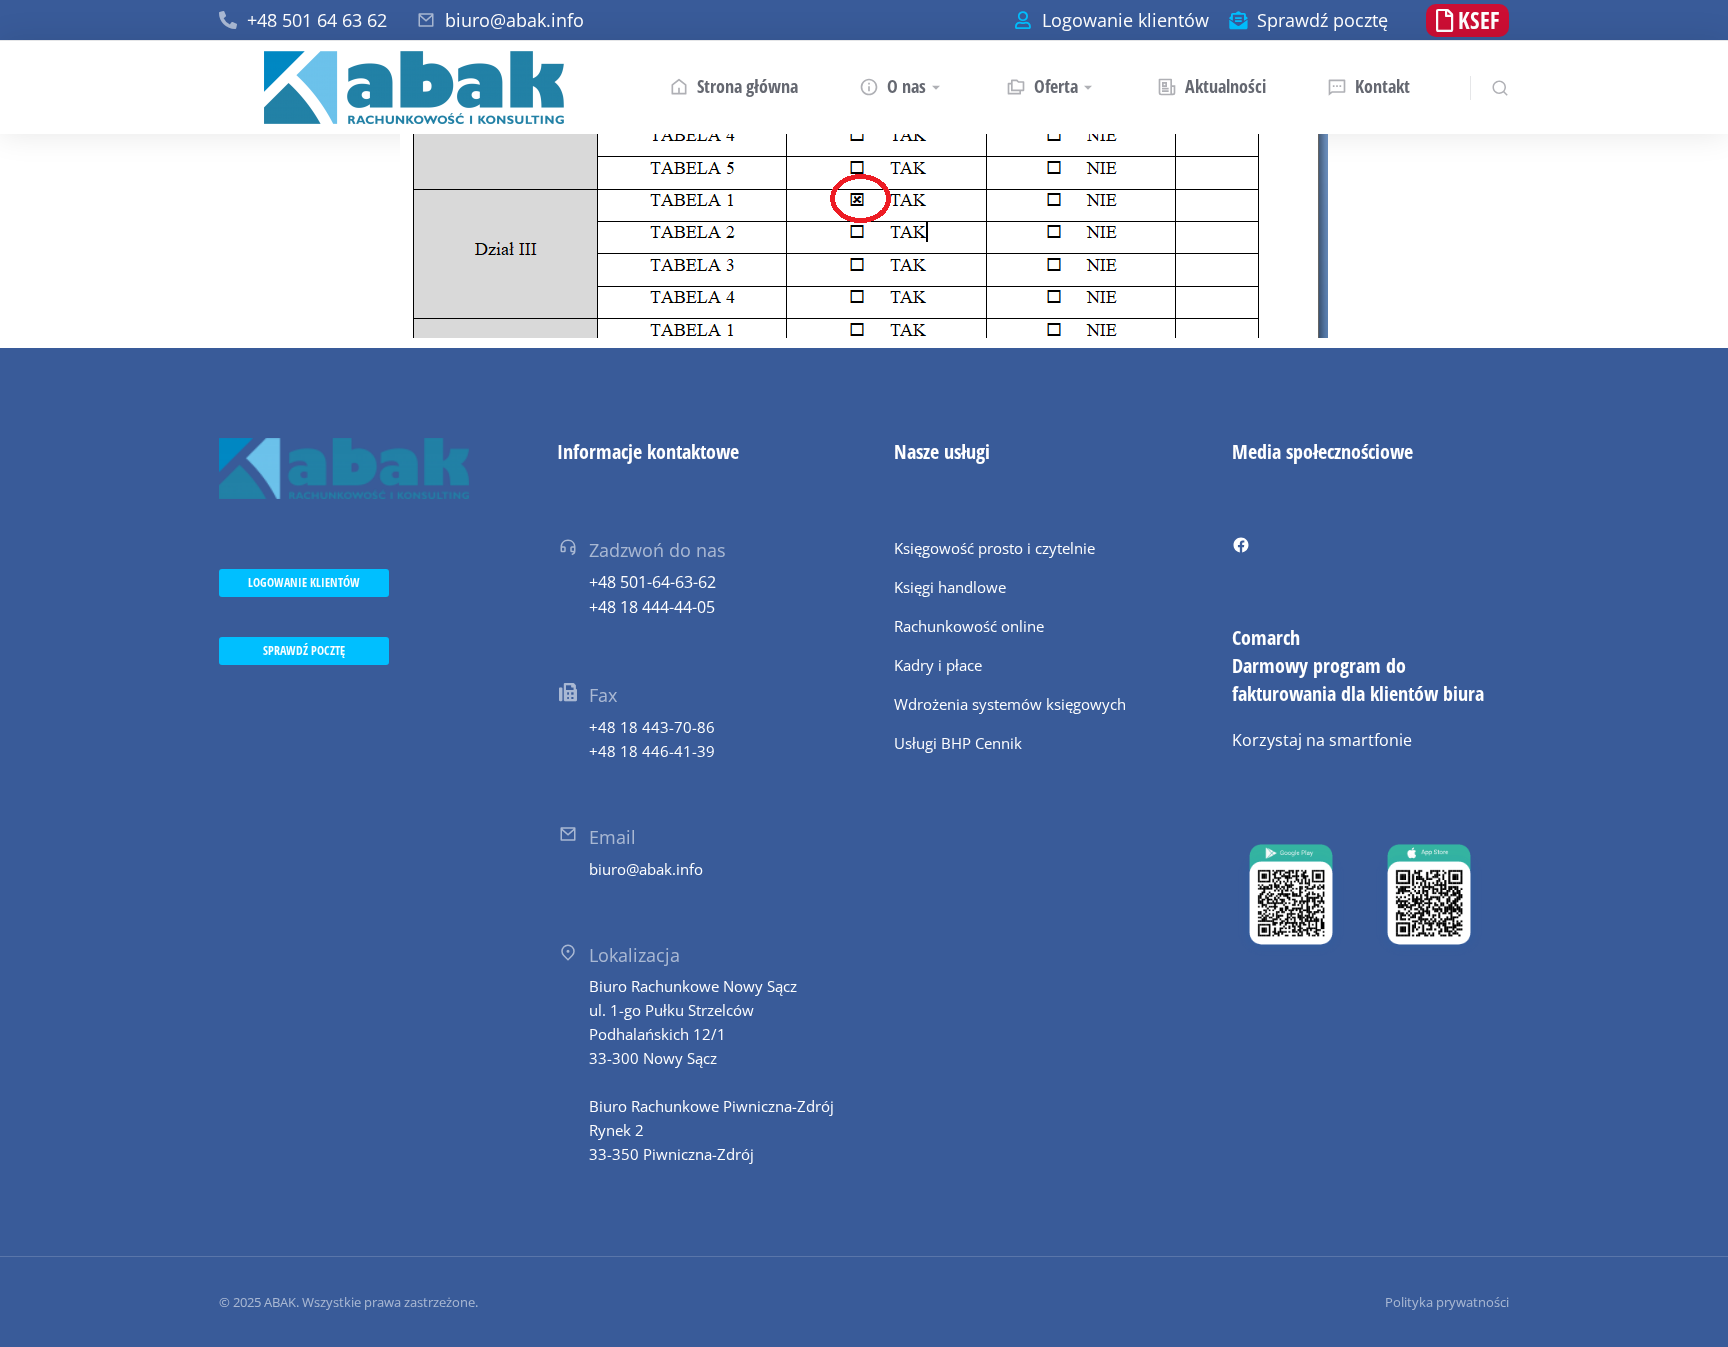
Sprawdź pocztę (1322, 20)
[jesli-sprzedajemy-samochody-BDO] (864, 236)
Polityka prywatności (1447, 1302)
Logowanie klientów (1125, 20)
